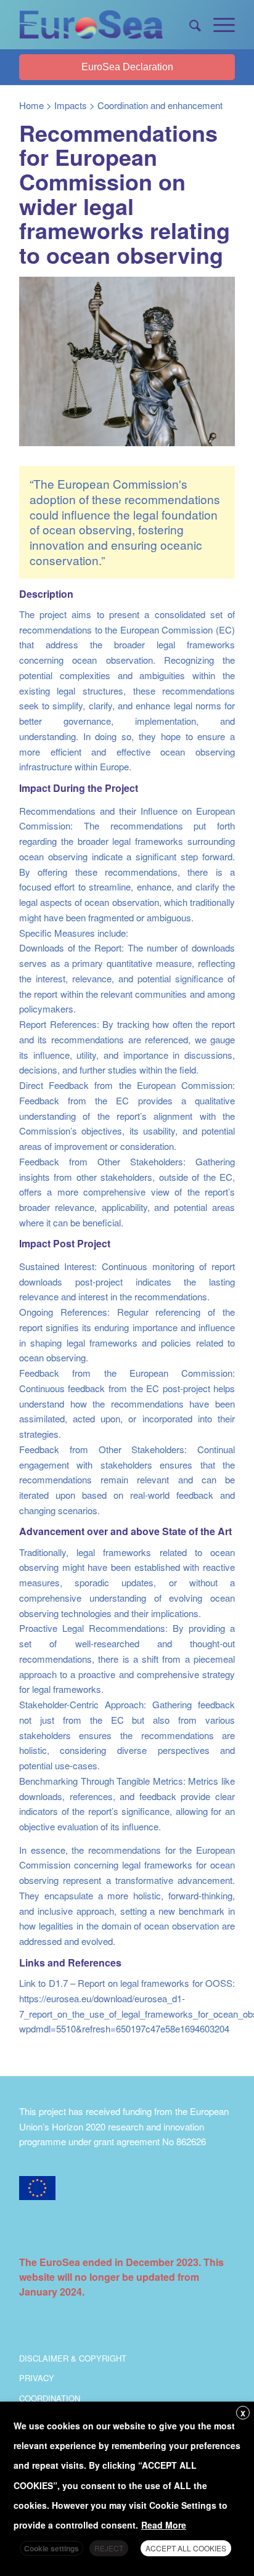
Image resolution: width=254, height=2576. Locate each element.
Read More (164, 2525)
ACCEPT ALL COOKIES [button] (186, 2548)
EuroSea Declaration (127, 67)
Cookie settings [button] (51, 2548)
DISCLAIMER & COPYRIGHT (73, 2358)
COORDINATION (50, 2398)
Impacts (71, 105)
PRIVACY (37, 2378)
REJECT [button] (109, 2548)
